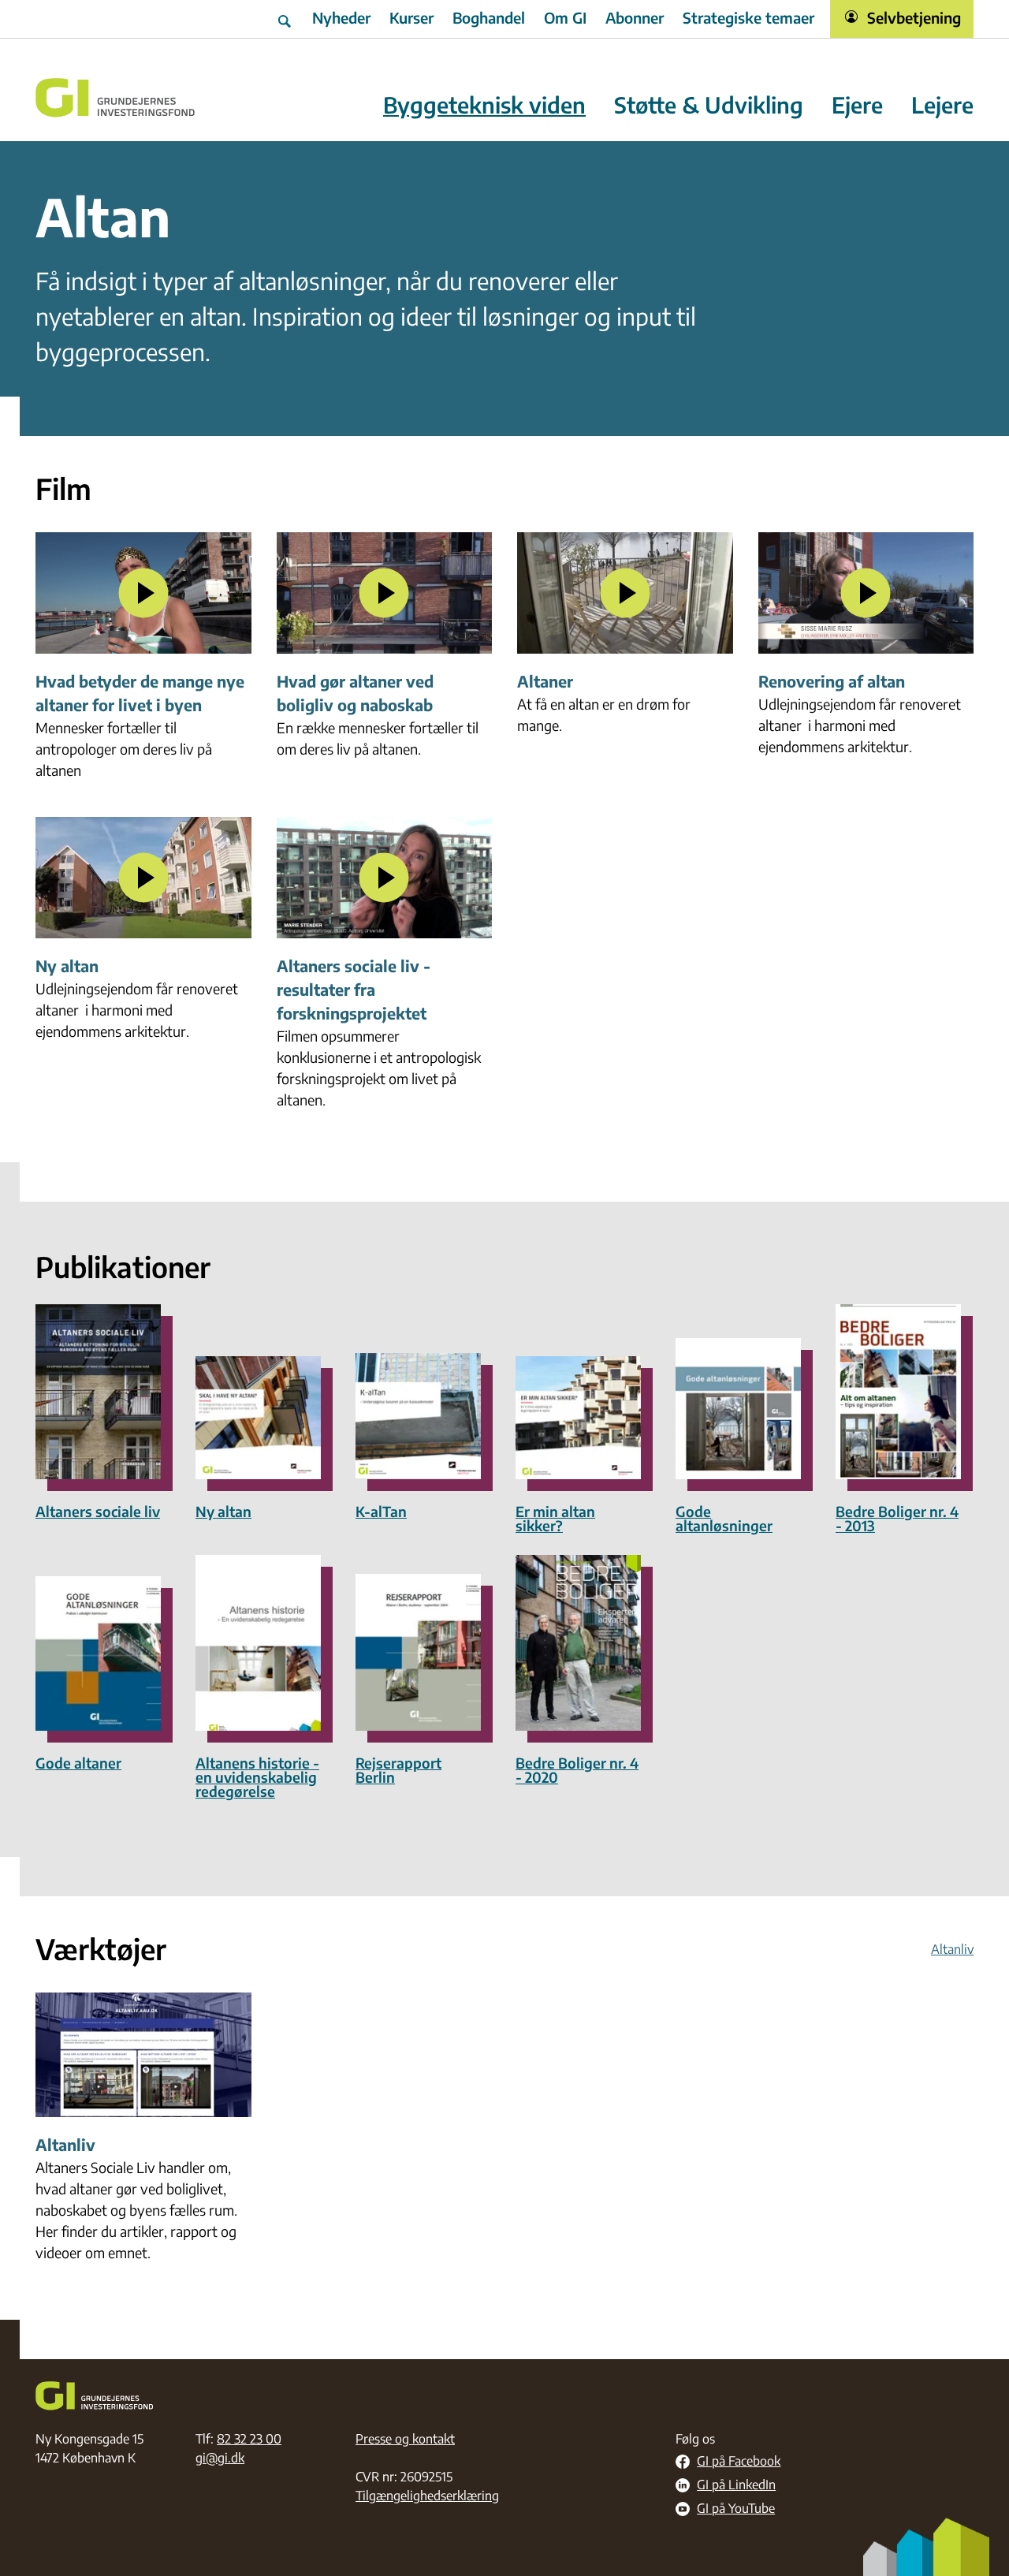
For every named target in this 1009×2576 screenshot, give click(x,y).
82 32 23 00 (249, 2439)
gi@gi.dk (220, 2458)
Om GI (565, 17)
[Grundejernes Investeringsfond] (115, 98)
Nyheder (341, 17)
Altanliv (952, 1949)
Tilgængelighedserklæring (427, 2496)
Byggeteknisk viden (484, 105)
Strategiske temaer (748, 17)
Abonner (635, 17)
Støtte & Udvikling (709, 105)
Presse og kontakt (405, 2439)
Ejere (857, 105)
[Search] (286, 19)
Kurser (411, 17)
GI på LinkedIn (736, 2485)
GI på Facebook (739, 2462)
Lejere (942, 105)
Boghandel (489, 17)
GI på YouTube (736, 2509)
